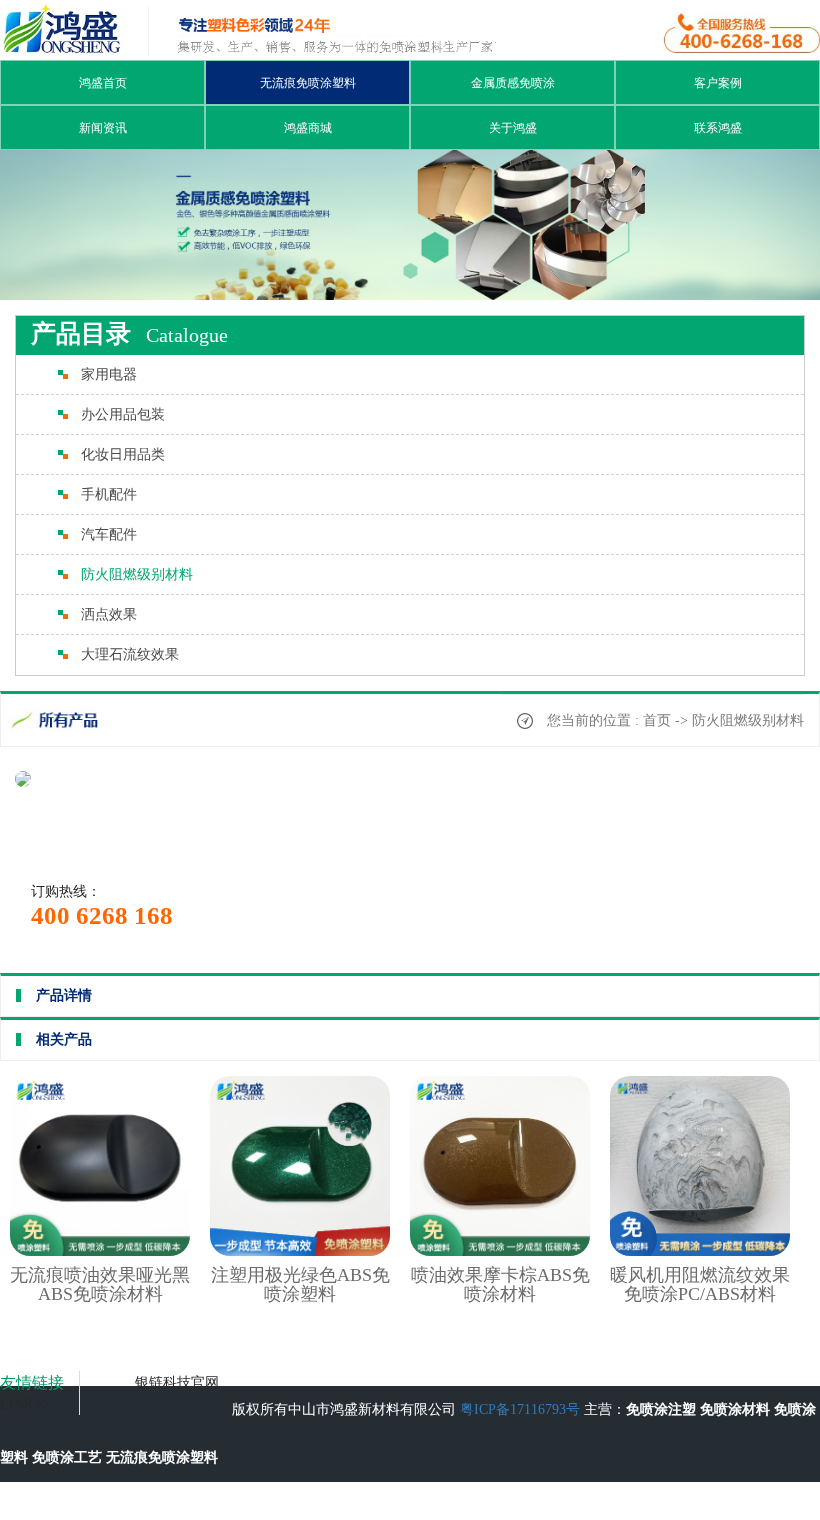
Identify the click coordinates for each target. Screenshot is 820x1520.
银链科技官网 (177, 1382)
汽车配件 (109, 534)
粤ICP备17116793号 (520, 1409)
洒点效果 (109, 614)
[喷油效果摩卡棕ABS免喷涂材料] (500, 1251)
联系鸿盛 (718, 128)
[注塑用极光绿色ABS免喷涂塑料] (300, 1251)
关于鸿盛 (513, 128)
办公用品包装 (123, 414)
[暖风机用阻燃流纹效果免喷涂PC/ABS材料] (700, 1251)
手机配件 (109, 494)
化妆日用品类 (123, 454)
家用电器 (109, 374)
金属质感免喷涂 (513, 83)
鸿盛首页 (103, 83)
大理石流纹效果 (130, 654)
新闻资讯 (103, 128)
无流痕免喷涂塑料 (308, 83)
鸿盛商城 (308, 128)
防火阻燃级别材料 (137, 574)
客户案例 (718, 83)
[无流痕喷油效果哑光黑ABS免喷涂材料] (100, 1251)
